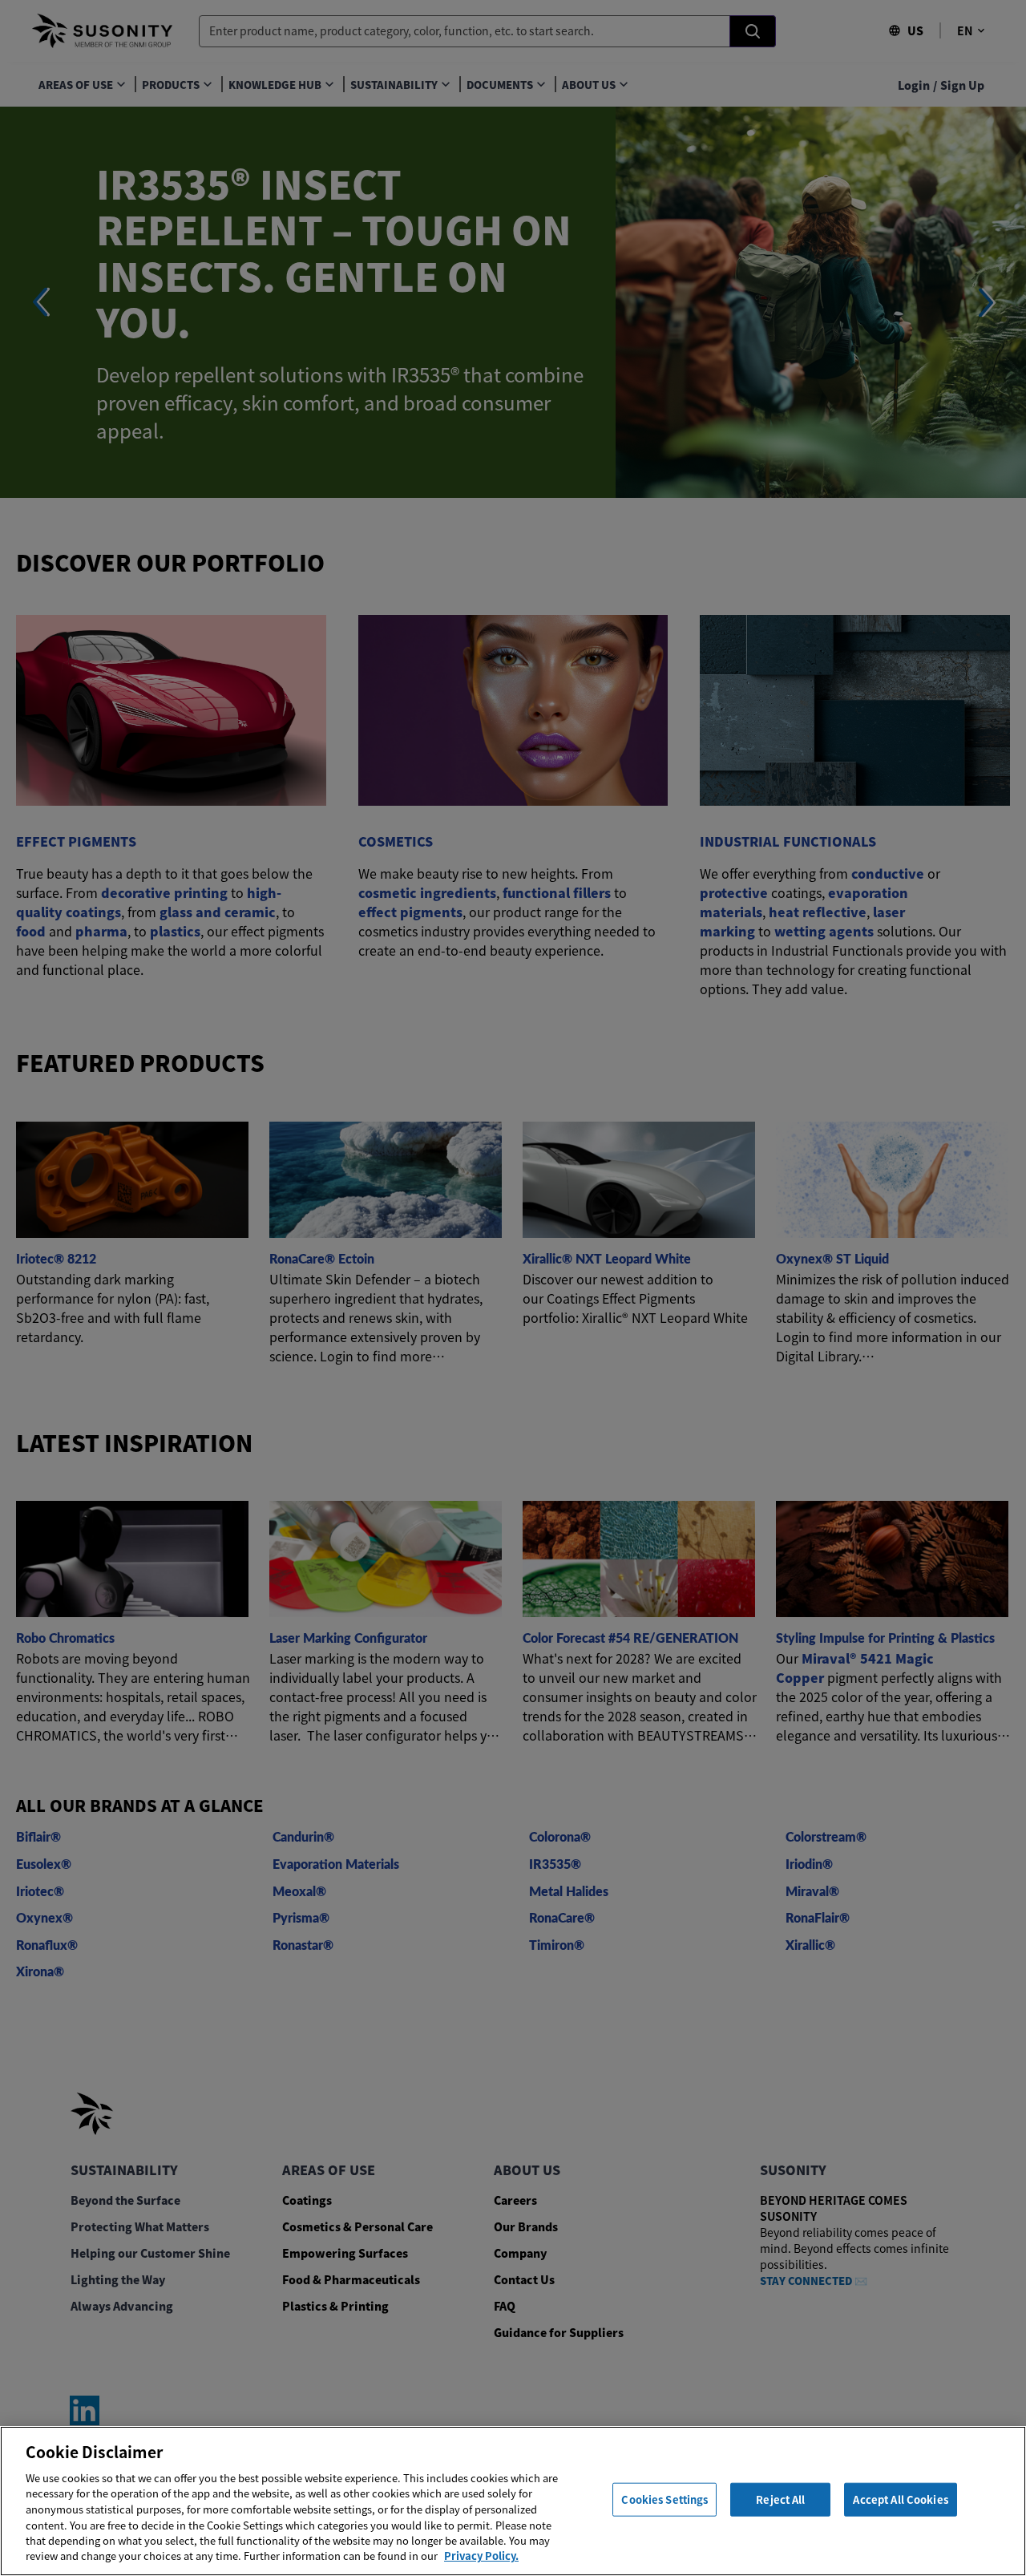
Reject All (780, 2499)
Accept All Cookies (900, 2499)
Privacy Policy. (481, 2556)
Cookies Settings (664, 2499)
